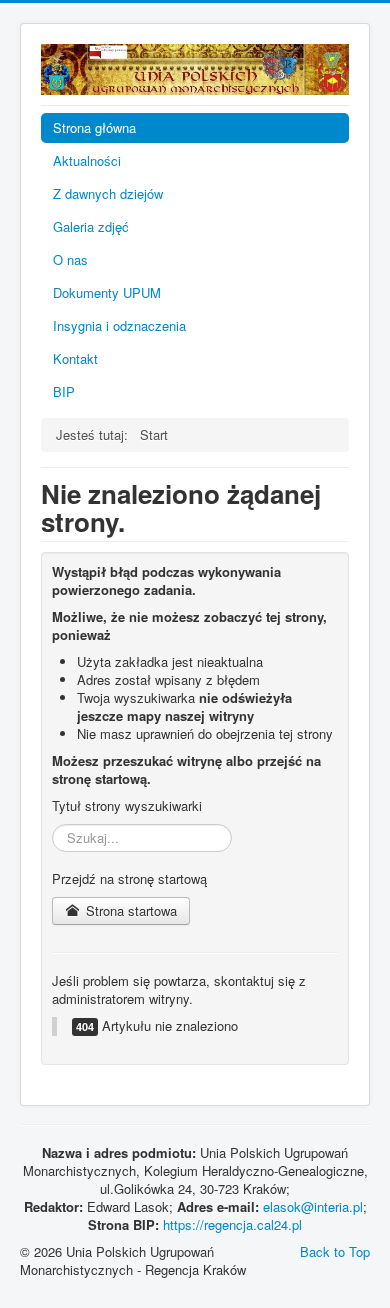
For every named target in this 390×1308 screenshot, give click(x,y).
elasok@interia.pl (313, 1206)
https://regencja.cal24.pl (232, 1224)
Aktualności (87, 160)
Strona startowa (129, 910)
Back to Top (335, 1251)
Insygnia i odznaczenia (119, 325)
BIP (64, 391)
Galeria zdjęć (91, 226)
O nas (70, 259)
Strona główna (94, 127)
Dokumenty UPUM (107, 292)
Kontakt (75, 358)
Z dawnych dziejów (108, 193)
